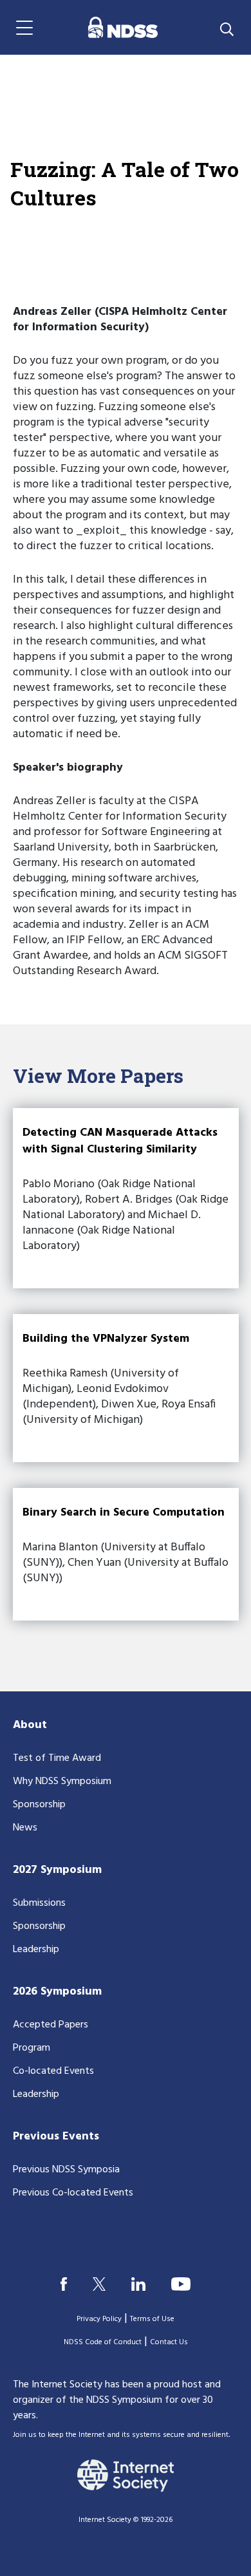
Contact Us (169, 2342)
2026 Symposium (57, 1992)
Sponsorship (39, 1805)
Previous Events (56, 2137)
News (25, 1828)
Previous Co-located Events (73, 2193)
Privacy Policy (99, 2319)
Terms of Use (152, 2319)
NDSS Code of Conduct (103, 2342)
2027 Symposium (57, 1870)
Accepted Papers (51, 2025)
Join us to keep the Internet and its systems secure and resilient (121, 2435)
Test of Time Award (57, 1758)
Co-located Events (53, 2071)
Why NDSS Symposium (62, 1782)
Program (32, 2048)
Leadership (36, 1950)
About (30, 1725)
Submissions (39, 1903)
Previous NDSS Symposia (66, 2170)
